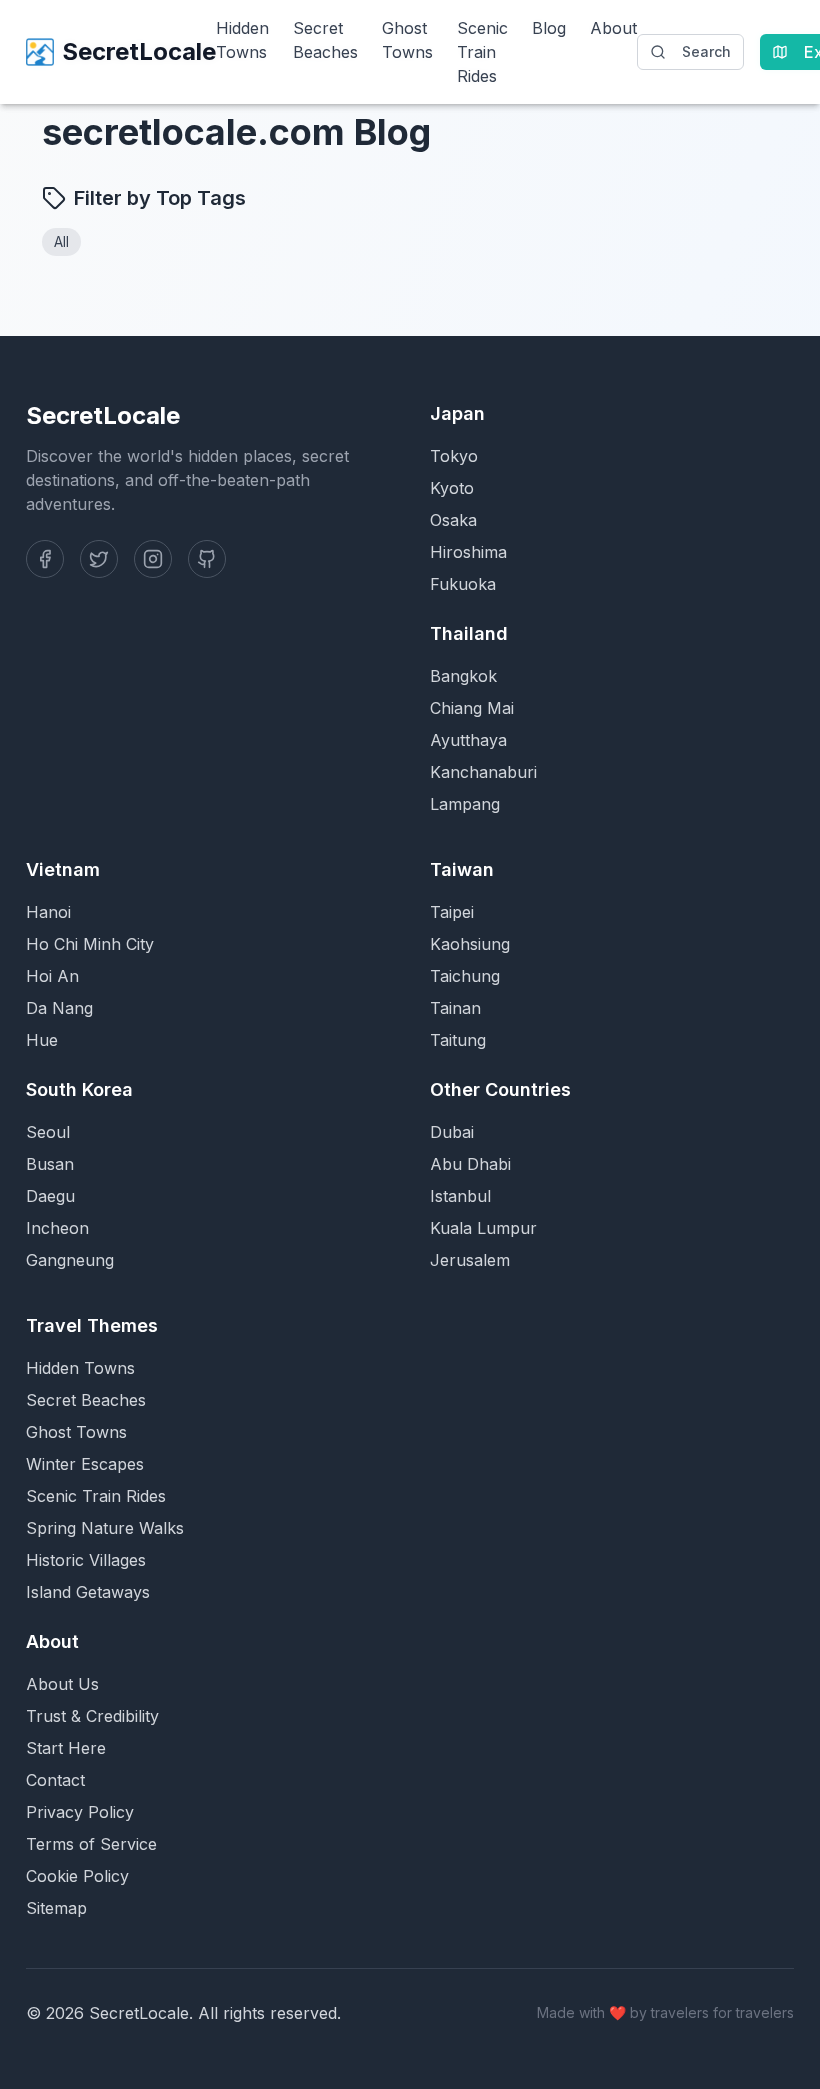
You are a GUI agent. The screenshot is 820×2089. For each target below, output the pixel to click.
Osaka (453, 520)
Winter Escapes (85, 1464)
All (61, 241)
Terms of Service (91, 1844)
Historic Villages (86, 1560)
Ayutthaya (468, 740)
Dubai (452, 1132)
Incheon (57, 1228)
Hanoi (48, 912)
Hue (42, 1040)
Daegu (50, 1196)
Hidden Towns (242, 40)
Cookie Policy (77, 1876)
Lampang (465, 804)
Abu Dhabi (470, 1164)
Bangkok (463, 676)
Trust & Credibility (92, 1716)
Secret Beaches (325, 40)
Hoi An (52, 976)
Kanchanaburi (483, 772)
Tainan (455, 1008)
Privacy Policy (80, 1812)
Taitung (458, 1040)
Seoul (48, 1132)
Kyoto (452, 488)
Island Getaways (88, 1592)
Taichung (465, 976)
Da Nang (59, 1008)
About (613, 28)
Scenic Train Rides (482, 52)
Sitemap (56, 1908)
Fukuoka (463, 584)
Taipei (452, 912)
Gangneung (70, 1260)
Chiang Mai (472, 708)
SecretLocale (139, 51)
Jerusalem (470, 1260)
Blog (549, 28)
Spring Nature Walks (105, 1528)
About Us (62, 1684)
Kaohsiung (470, 944)
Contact (55, 1780)
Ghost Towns (407, 40)
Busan (50, 1164)
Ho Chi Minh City (90, 944)
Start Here (66, 1748)
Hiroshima (468, 552)
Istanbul (460, 1196)
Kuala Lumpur (483, 1228)
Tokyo (454, 456)
